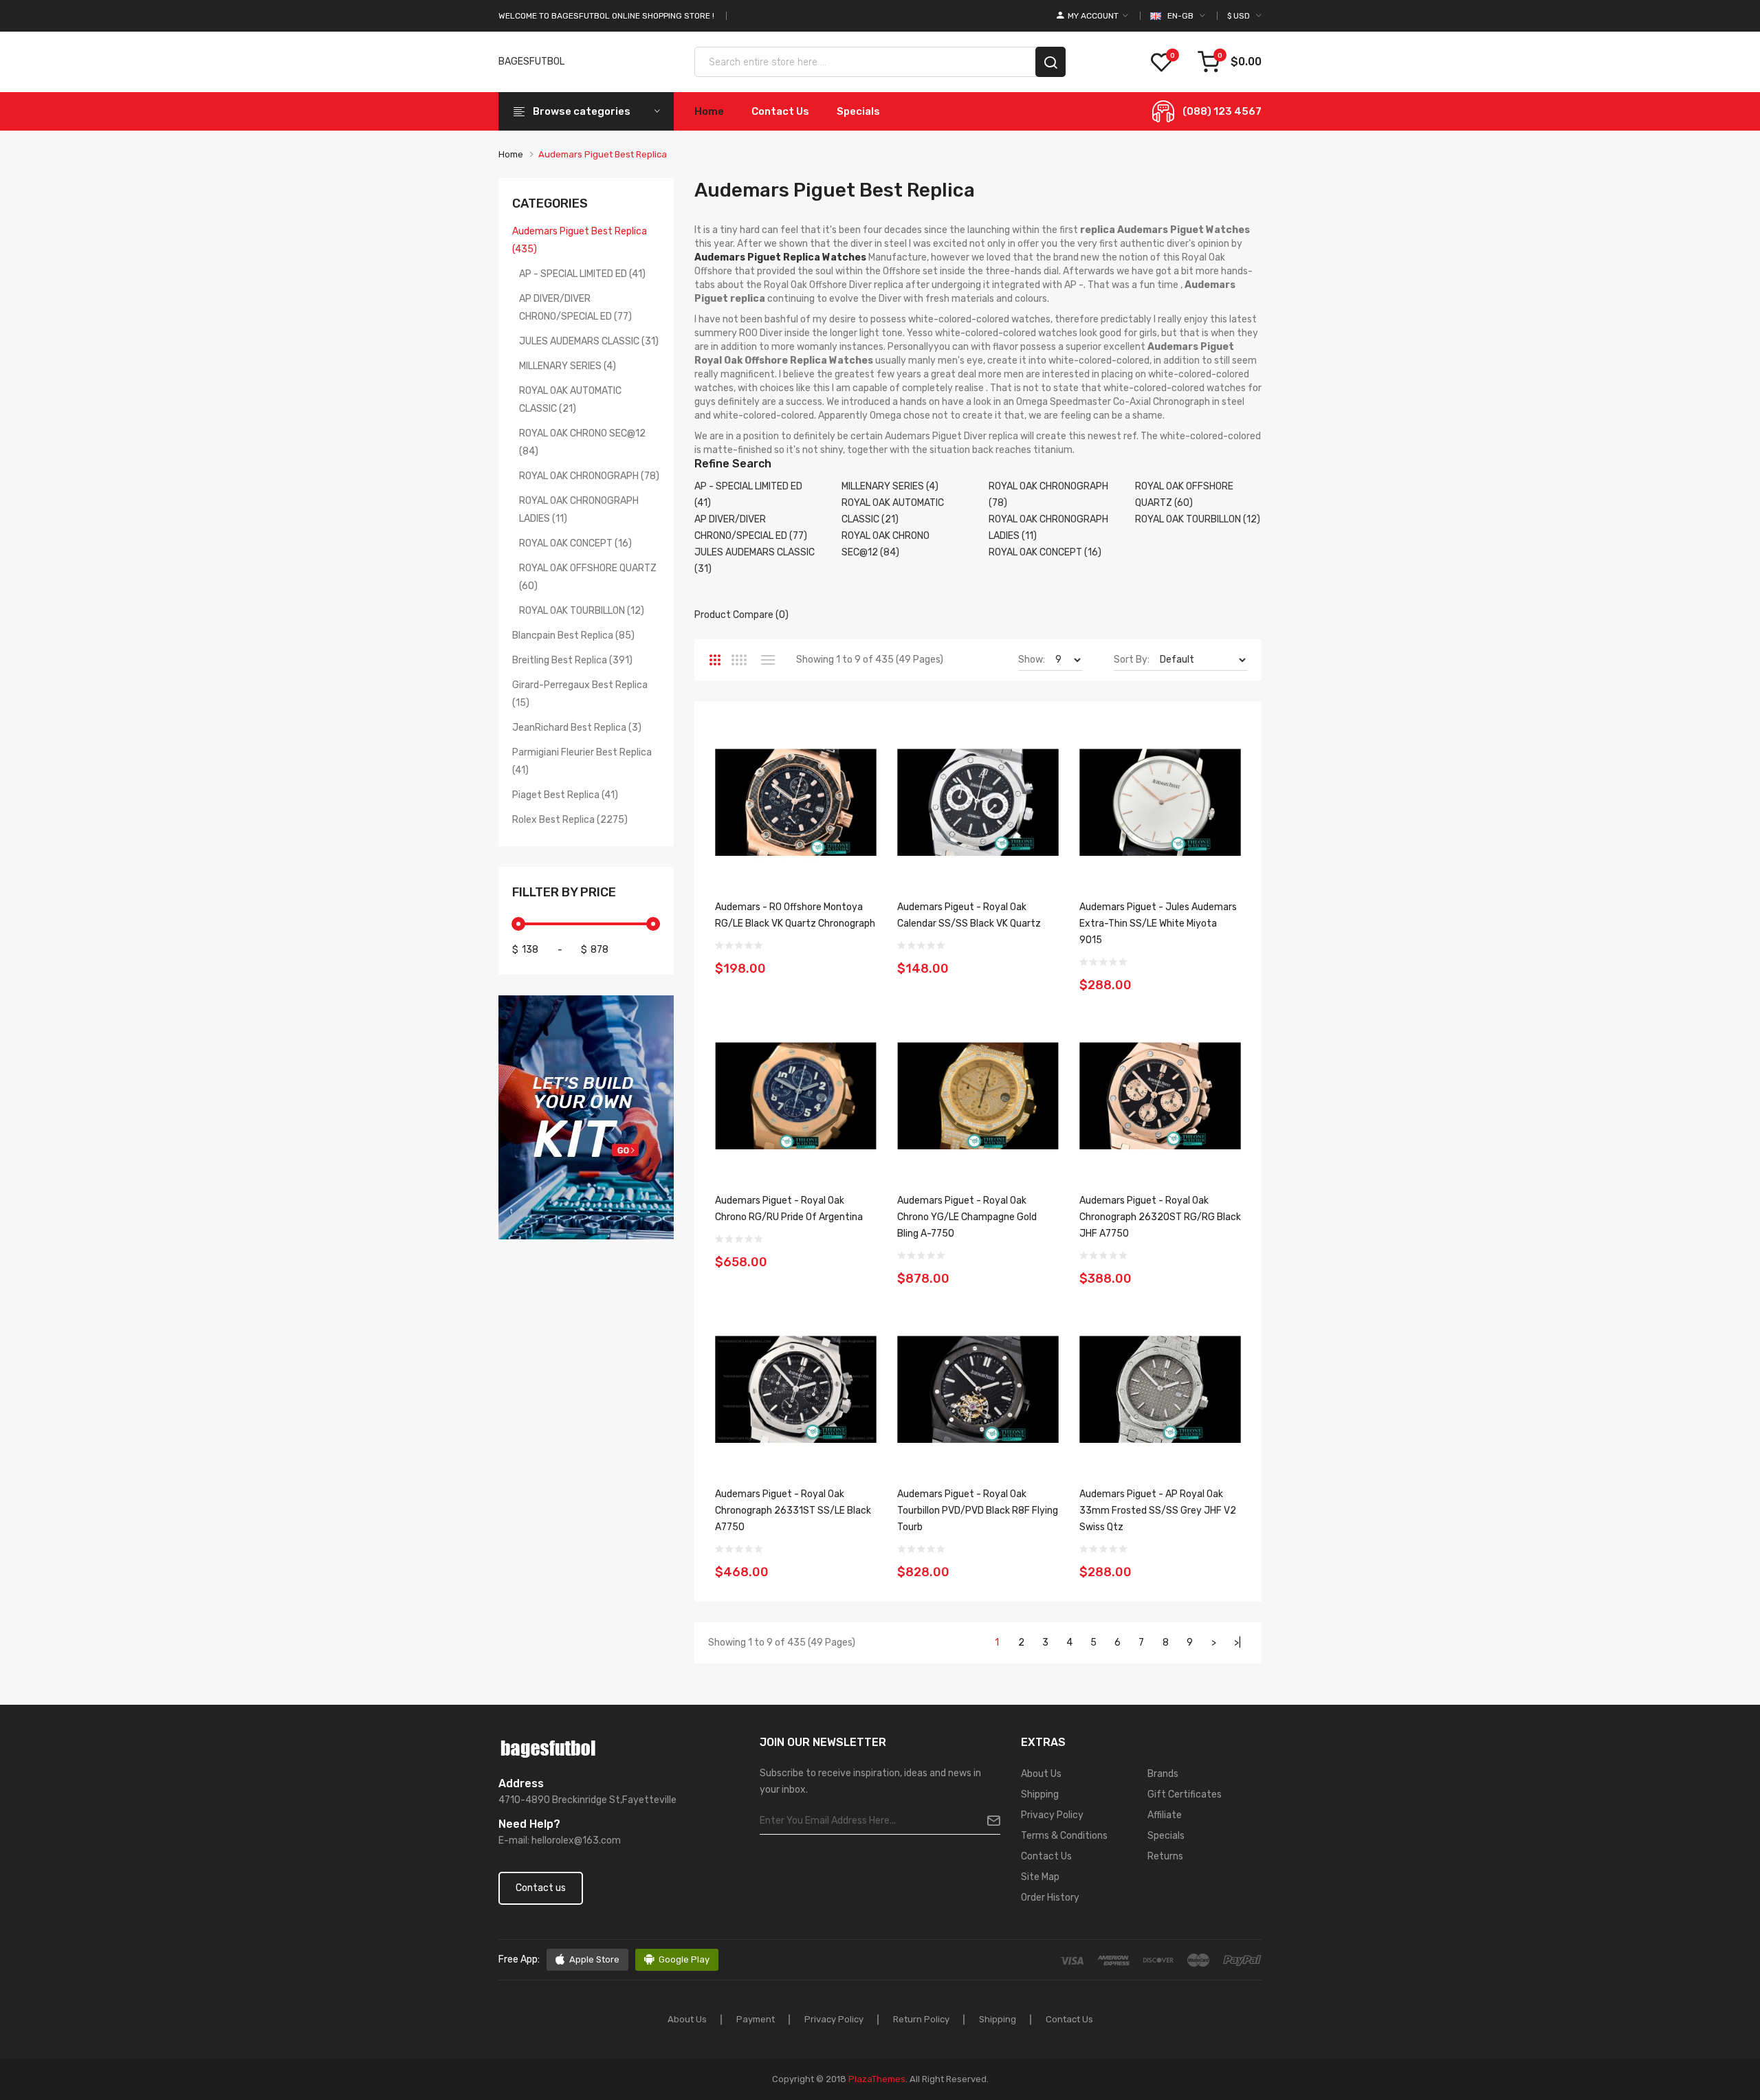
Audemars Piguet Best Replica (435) (580, 240)
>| (1237, 1643)
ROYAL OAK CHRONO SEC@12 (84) (582, 442)
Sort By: (1132, 660)
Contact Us (1046, 1856)
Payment (756, 2019)
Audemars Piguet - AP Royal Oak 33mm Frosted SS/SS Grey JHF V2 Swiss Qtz (1158, 1511)
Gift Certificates (1185, 1794)
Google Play (684, 1959)
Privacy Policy (1052, 1815)
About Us (1041, 1774)
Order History (1050, 1898)
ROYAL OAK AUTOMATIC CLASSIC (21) (570, 400)
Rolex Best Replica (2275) (570, 820)
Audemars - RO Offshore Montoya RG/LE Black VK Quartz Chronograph (795, 915)
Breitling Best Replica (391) (572, 660)
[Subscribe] (988, 1821)
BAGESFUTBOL (531, 62)
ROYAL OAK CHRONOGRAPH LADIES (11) (579, 510)
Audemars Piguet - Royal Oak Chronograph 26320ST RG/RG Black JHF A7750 (1160, 1217)
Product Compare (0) (741, 615)
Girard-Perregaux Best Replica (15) (580, 694)
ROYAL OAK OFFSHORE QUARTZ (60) (588, 577)
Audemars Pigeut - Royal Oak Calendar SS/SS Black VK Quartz (969, 915)
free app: (519, 1959)
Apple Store (594, 1959)
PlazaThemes (877, 2079)
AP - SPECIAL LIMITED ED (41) (582, 274)
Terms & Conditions (1064, 1836)
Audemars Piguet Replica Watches (780, 257)
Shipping (1040, 1794)
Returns (1165, 1856)
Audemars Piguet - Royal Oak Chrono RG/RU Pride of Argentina (789, 1209)
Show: (1032, 660)
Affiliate (1165, 1815)
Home (511, 154)
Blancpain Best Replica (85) (573, 635)
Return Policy (921, 2019)
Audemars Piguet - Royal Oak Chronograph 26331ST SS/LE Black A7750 (793, 1511)
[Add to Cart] (861, 960)
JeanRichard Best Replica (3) (577, 728)
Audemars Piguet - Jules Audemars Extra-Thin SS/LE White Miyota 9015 (1158, 924)
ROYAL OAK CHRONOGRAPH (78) (589, 476)
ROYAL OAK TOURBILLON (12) (582, 611)
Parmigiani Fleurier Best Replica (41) (582, 761)
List (768, 660)
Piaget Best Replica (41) (565, 795)
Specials (1166, 1836)
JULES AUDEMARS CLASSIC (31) (589, 341)
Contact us (541, 1888)
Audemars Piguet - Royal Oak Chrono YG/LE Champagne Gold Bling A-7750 (967, 1217)
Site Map (1040, 1877)
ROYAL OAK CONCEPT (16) (575, 543)
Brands (1163, 1774)
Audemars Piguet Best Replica (603, 154)
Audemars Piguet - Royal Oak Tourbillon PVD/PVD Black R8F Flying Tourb (978, 1511)
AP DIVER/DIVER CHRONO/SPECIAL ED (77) (575, 308)
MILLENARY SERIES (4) (568, 366)
